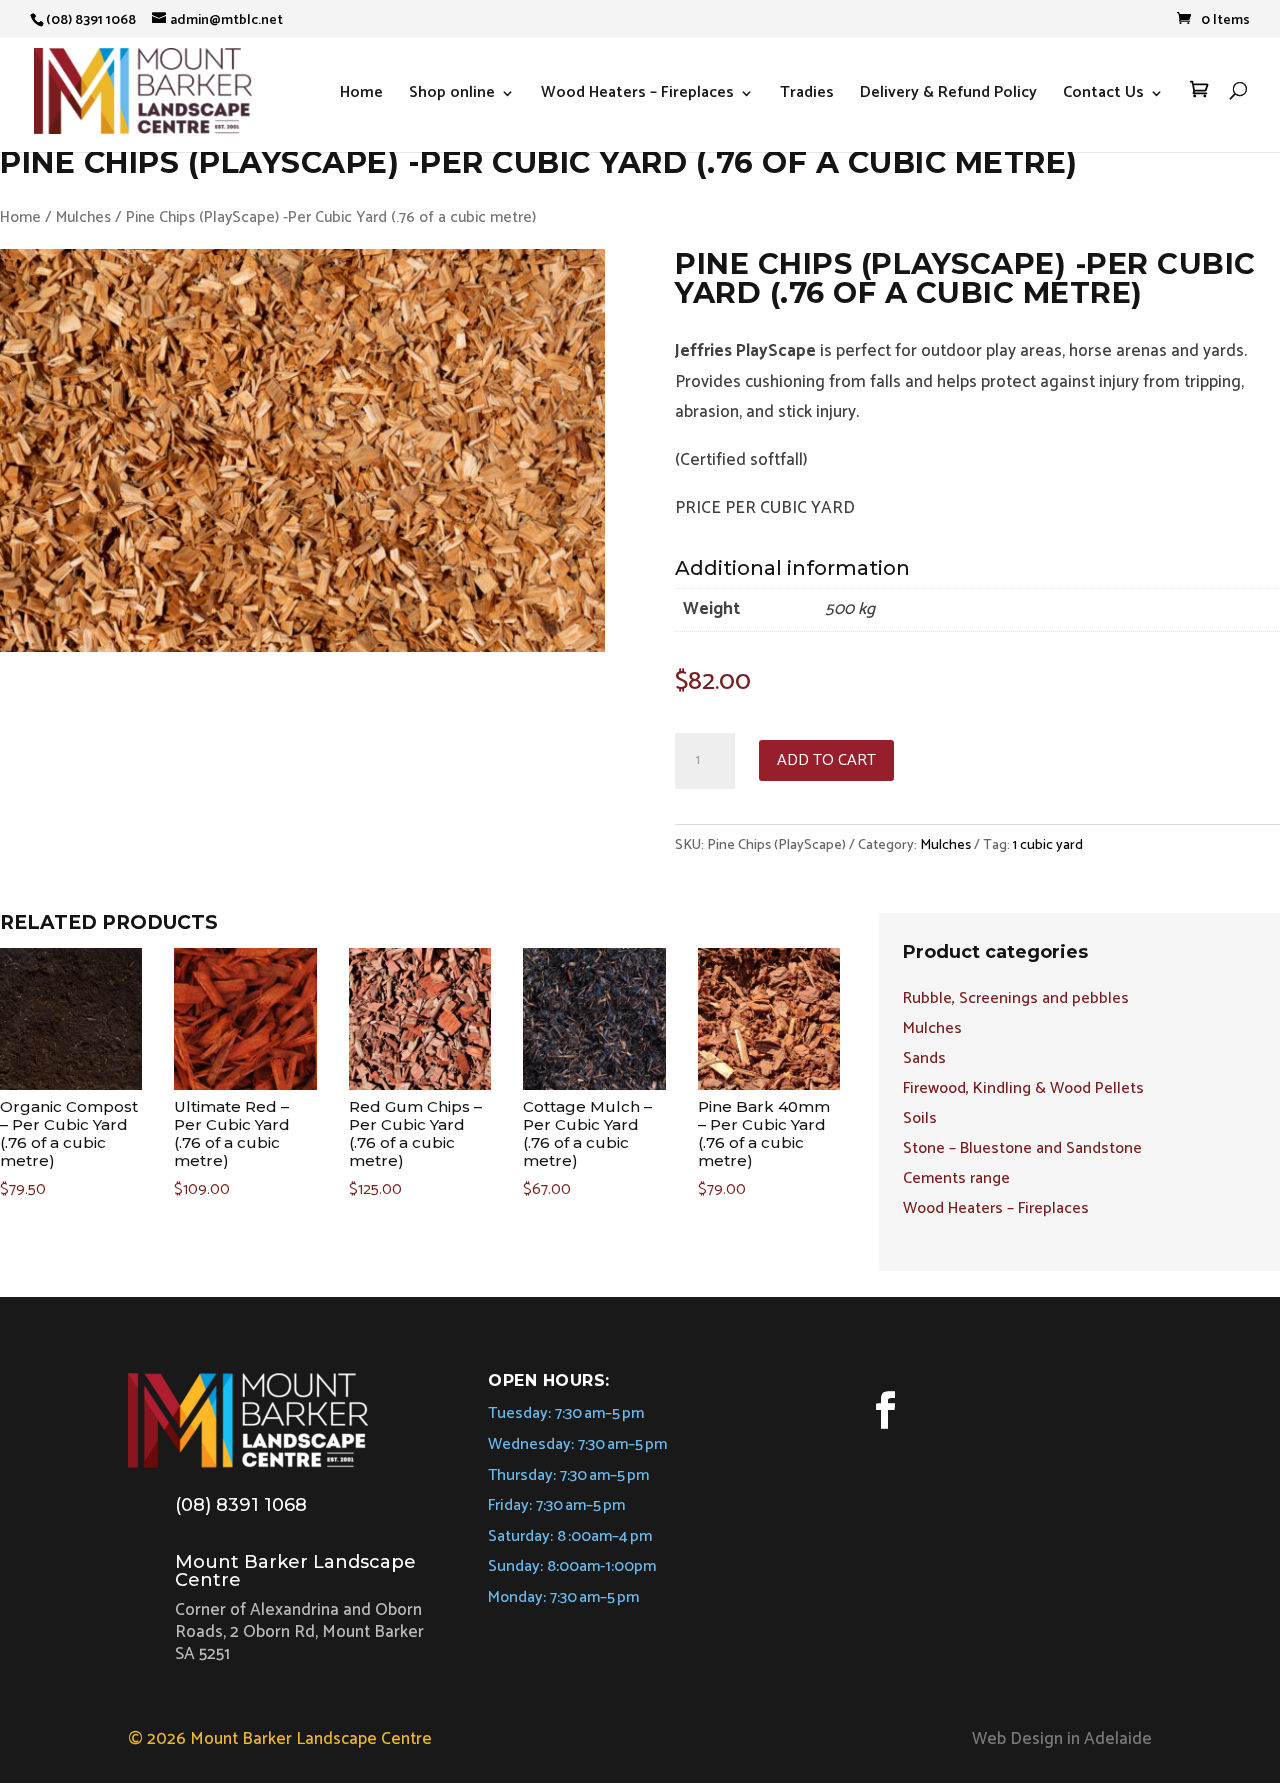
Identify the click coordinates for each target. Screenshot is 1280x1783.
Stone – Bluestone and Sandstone (1022, 1152)
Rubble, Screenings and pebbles (1016, 1002)
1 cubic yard (1048, 845)
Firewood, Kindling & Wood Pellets (1023, 1092)
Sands (924, 1062)
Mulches (83, 217)
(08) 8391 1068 (241, 1505)
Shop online (452, 96)
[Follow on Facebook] (885, 1410)
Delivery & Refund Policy (948, 96)
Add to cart (826, 760)
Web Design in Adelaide (1062, 1739)
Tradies (807, 96)
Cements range (956, 1182)
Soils (920, 1122)
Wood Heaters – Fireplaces (637, 96)
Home (361, 96)
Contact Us (1103, 96)
